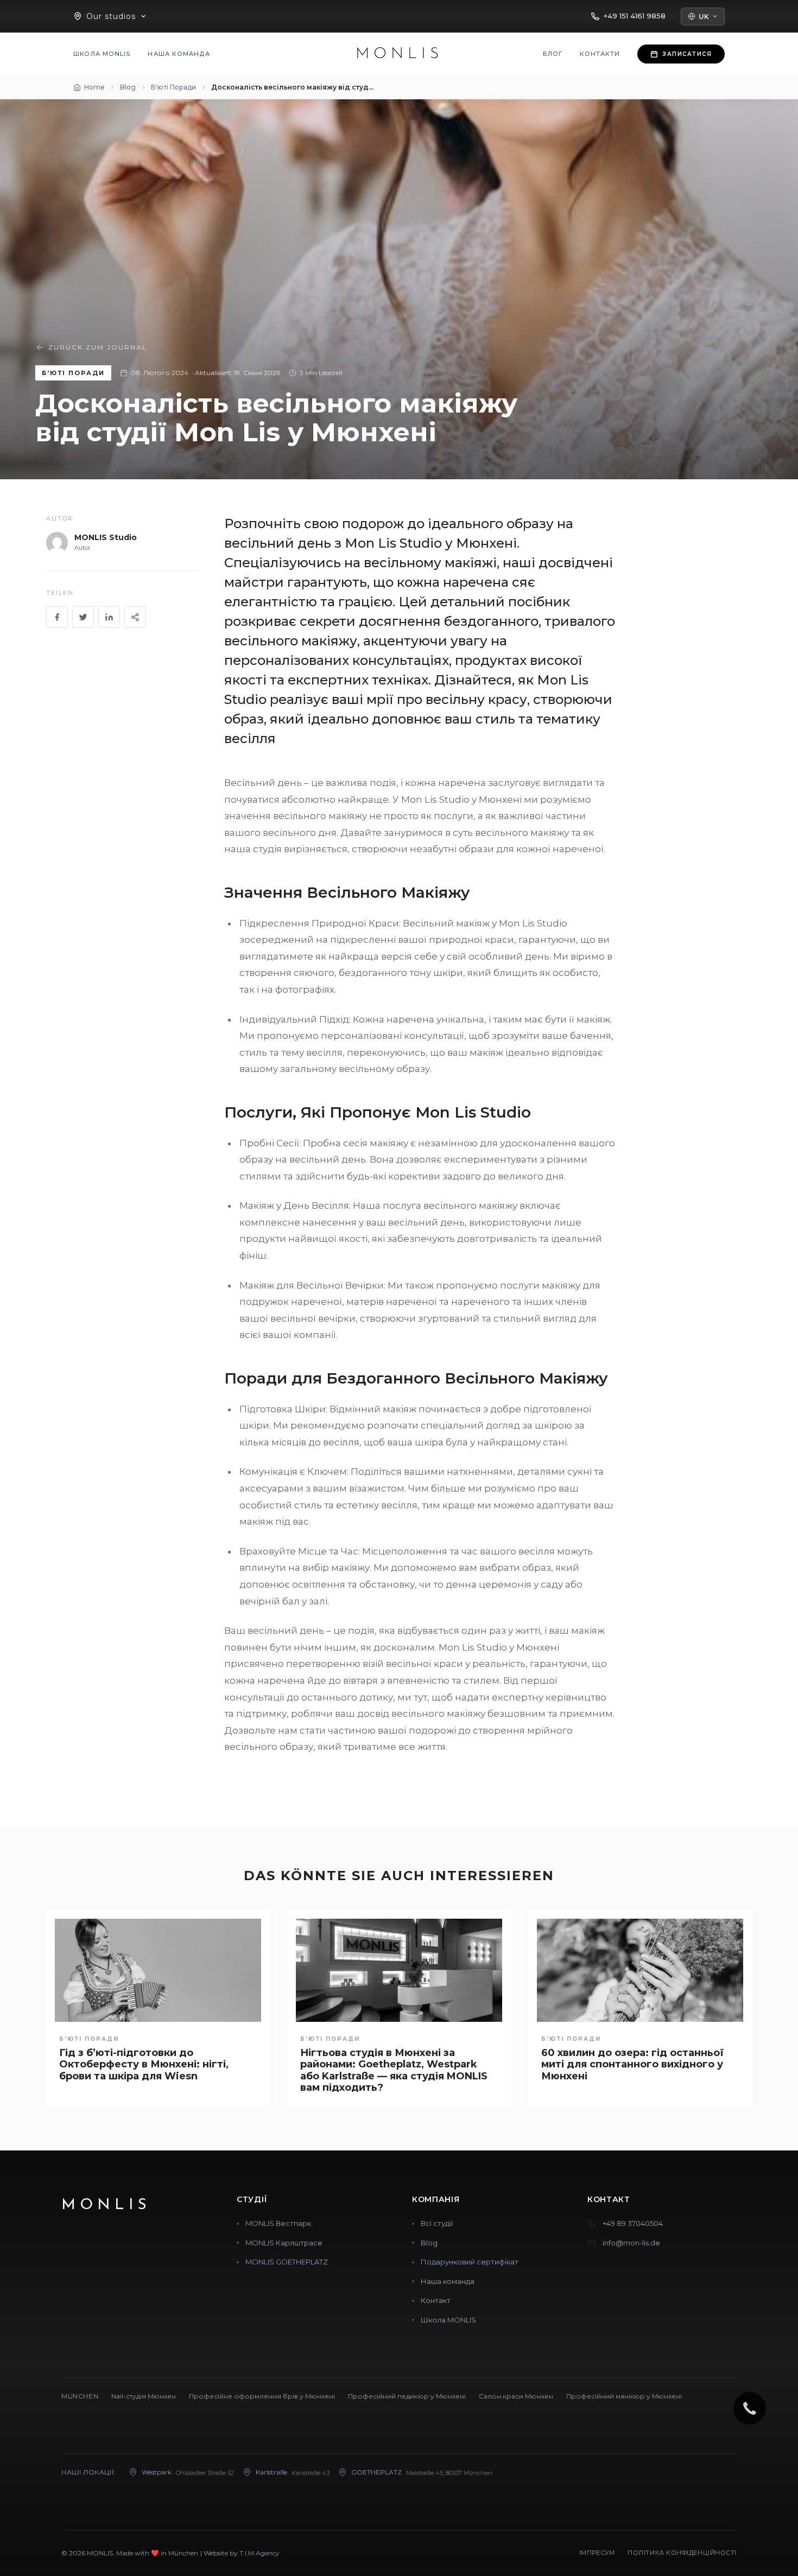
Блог (553, 54)
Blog (429, 2243)
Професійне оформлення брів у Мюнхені (262, 2396)
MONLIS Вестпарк (278, 2223)
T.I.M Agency (259, 2553)
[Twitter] (83, 617)
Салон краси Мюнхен (516, 2396)
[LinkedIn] (109, 617)
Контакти (600, 54)
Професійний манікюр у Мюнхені (624, 2396)
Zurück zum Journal (98, 347)
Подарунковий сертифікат (470, 2262)
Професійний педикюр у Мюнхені (407, 2396)
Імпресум (597, 2553)
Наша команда (179, 54)
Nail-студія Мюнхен (144, 2396)
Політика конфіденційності (682, 2553)
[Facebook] (57, 617)
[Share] (135, 617)
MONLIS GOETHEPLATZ (287, 2262)
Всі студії (437, 2223)
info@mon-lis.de (631, 2243)
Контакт (436, 2300)
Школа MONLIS (102, 54)
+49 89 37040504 (633, 2223)
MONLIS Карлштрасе (284, 2243)
